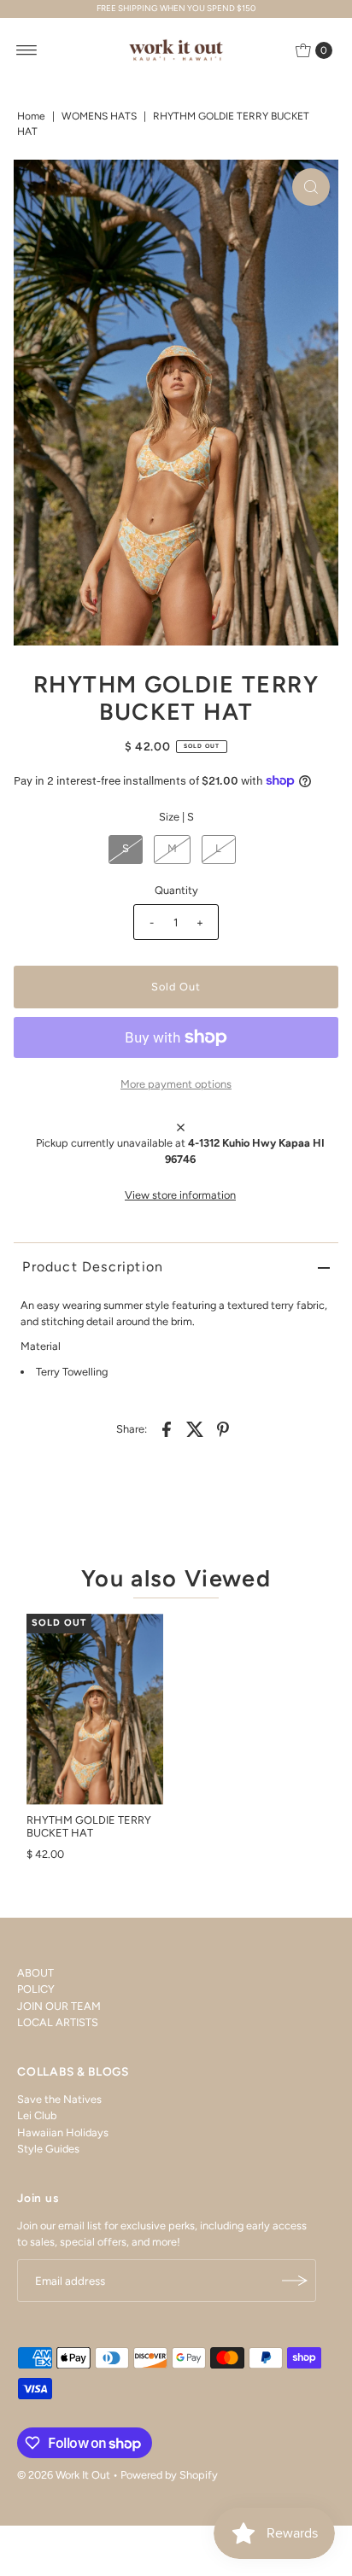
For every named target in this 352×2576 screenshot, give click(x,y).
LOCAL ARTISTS (58, 2022)
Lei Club (37, 2115)
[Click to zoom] (311, 187)
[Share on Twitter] (195, 1428)
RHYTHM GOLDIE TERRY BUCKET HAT (89, 1826)
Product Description (93, 1267)
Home (31, 116)
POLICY (36, 1989)
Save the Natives (59, 2099)
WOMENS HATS (99, 116)
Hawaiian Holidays (63, 2132)
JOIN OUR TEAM (59, 2006)
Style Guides (48, 2149)
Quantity (176, 890)
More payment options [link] (176, 1084)
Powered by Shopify (169, 2475)
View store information (180, 1195)
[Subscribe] (295, 2281)
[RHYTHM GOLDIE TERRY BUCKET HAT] (95, 1709)
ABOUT (35, 1973)
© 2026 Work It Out (64, 2475)
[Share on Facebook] (167, 1428)
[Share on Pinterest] (223, 1428)
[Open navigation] (27, 50)
